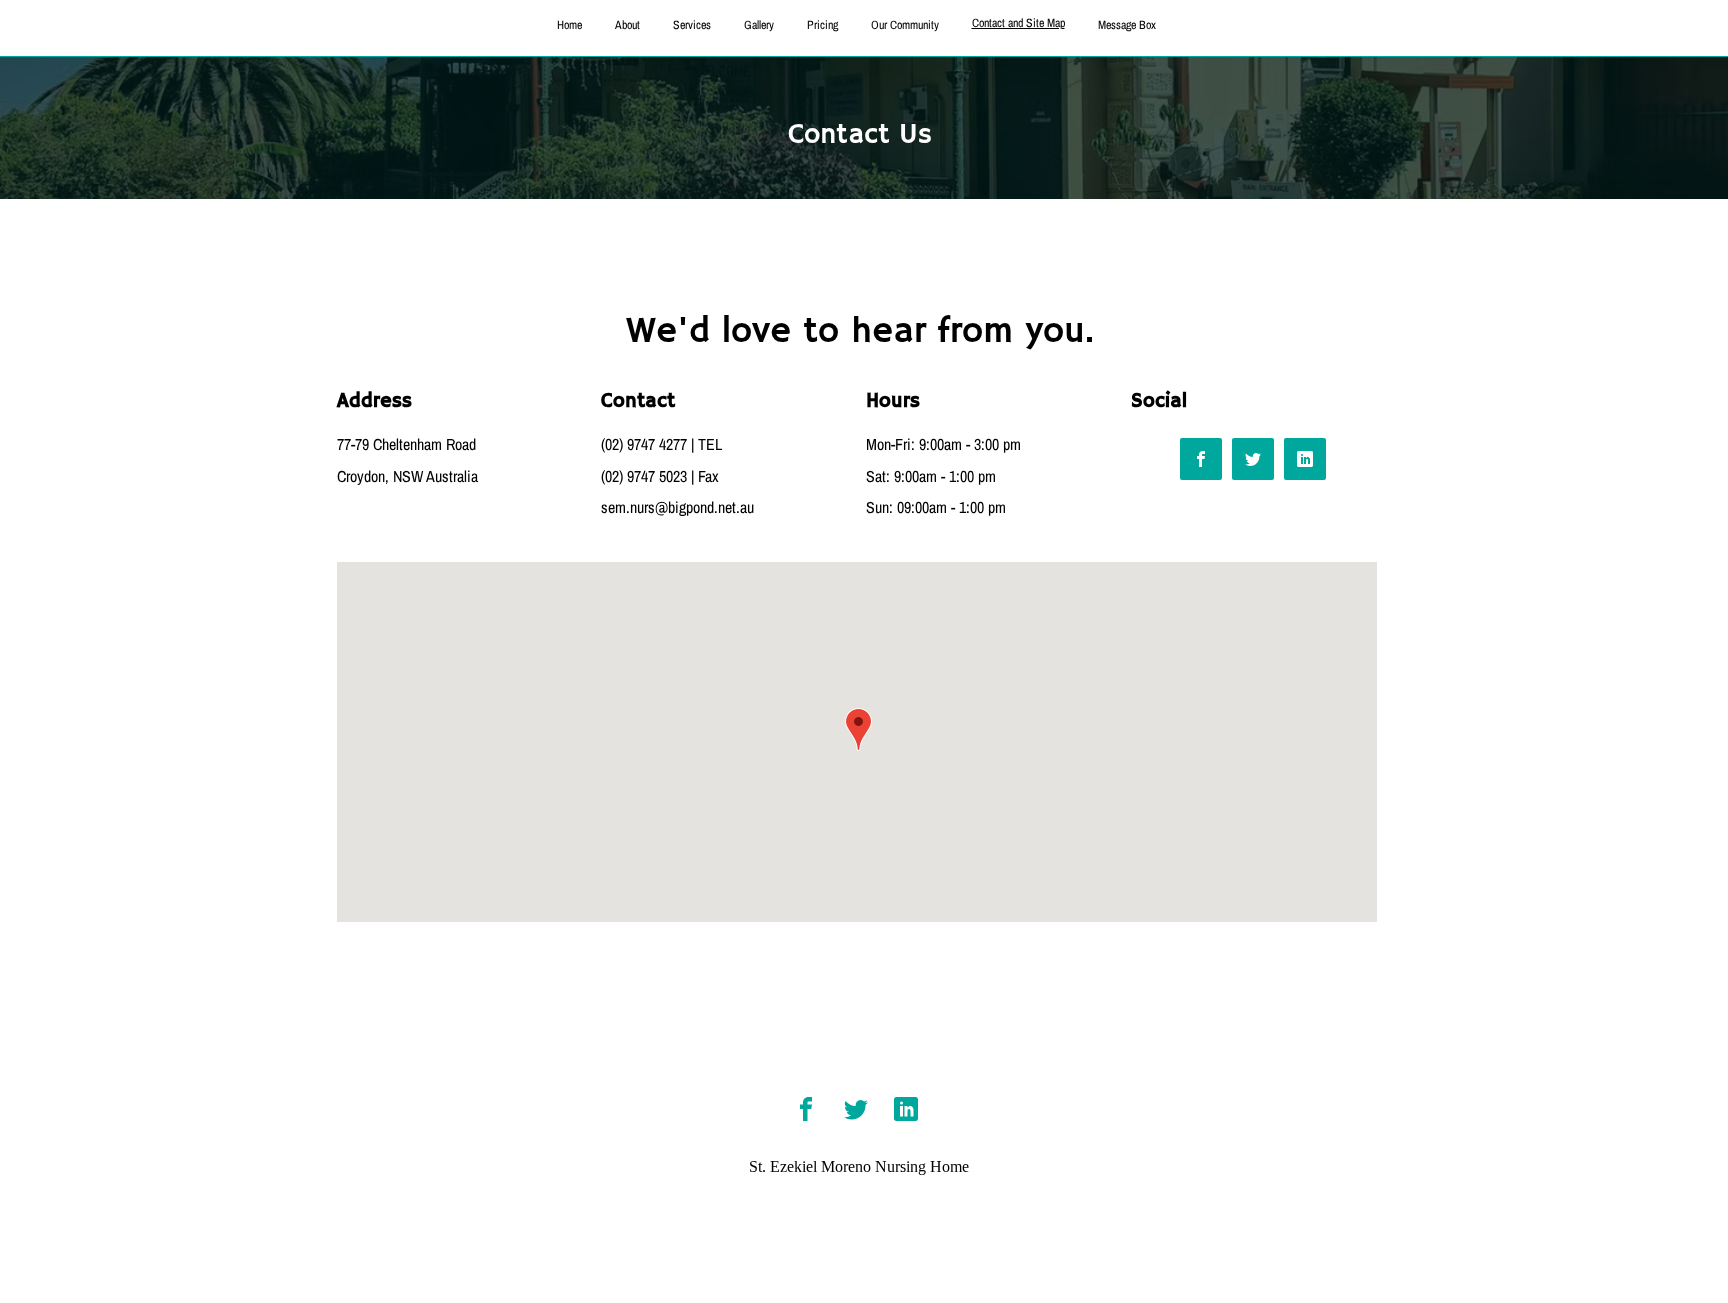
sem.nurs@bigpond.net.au (677, 507)
